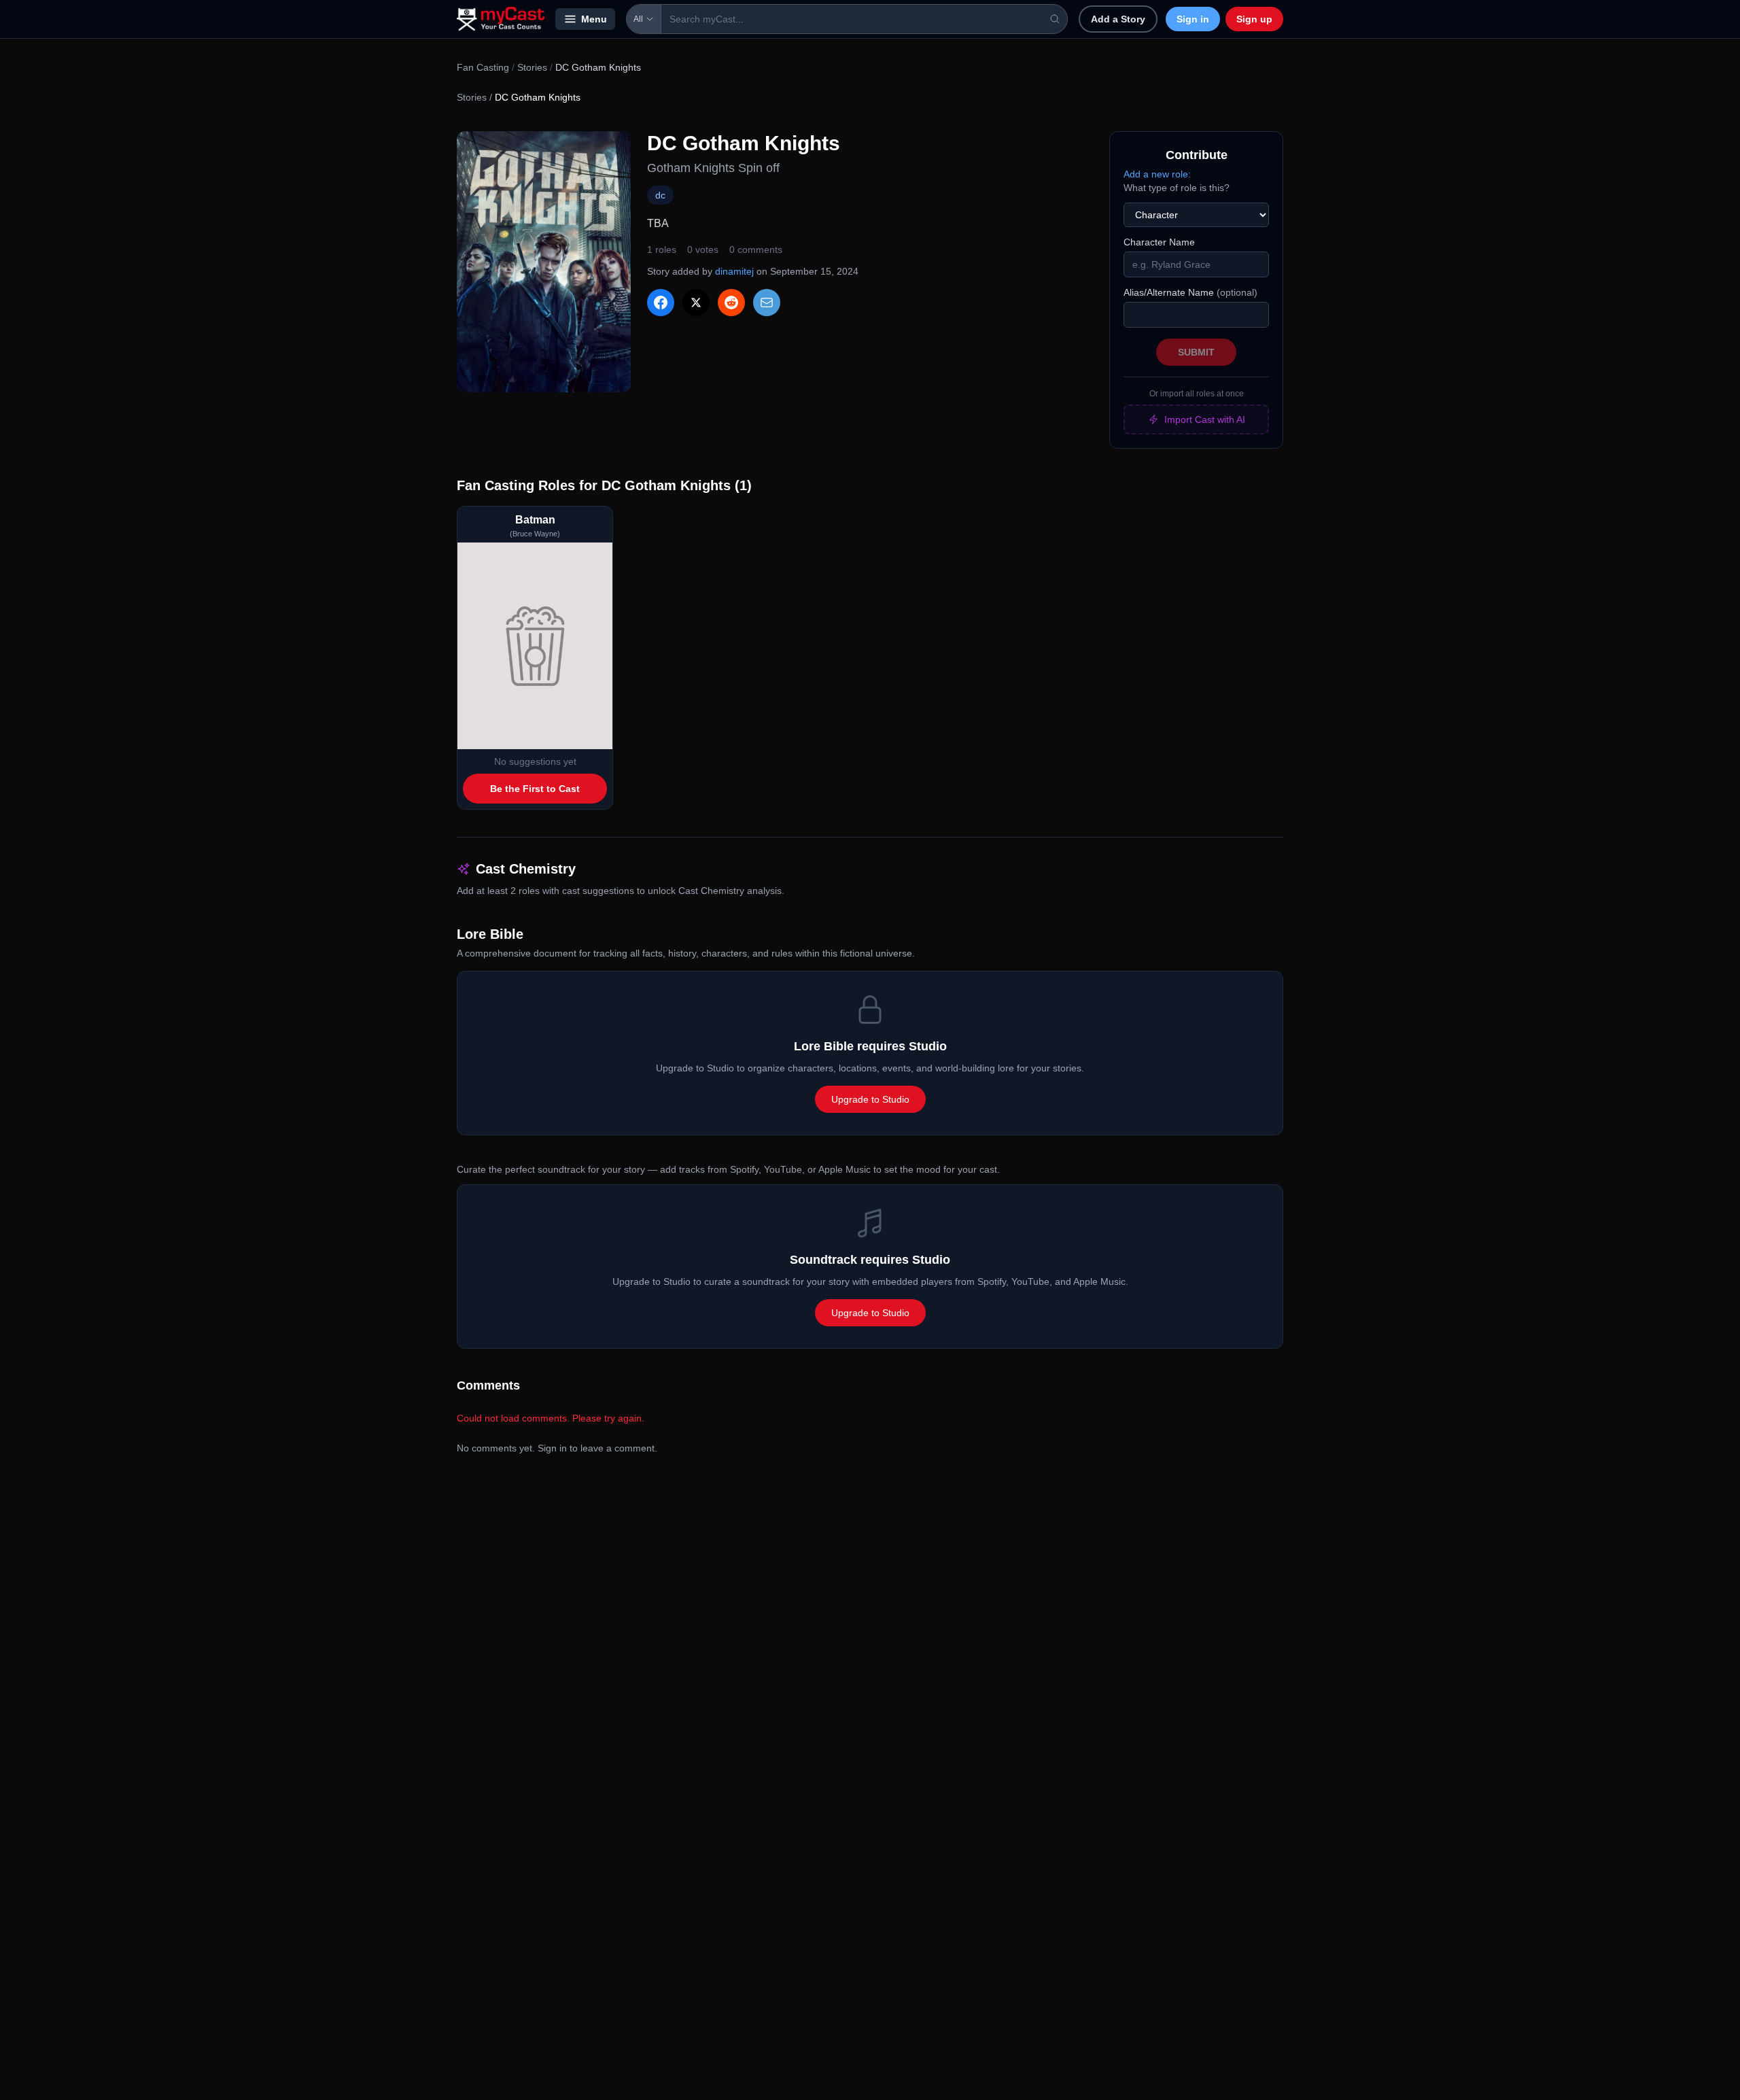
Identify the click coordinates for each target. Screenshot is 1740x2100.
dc (660, 195)
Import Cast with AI (1205, 419)
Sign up (1254, 19)
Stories (532, 67)
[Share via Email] (767, 303)
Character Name (1159, 242)
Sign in (1193, 19)
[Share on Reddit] (731, 303)
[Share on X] (696, 303)
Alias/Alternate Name (1190, 292)
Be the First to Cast (535, 789)
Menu (594, 19)
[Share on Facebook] (661, 303)
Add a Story (1118, 19)
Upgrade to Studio (870, 1099)
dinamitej (734, 271)
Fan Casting (483, 67)
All (638, 19)
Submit (1196, 352)
